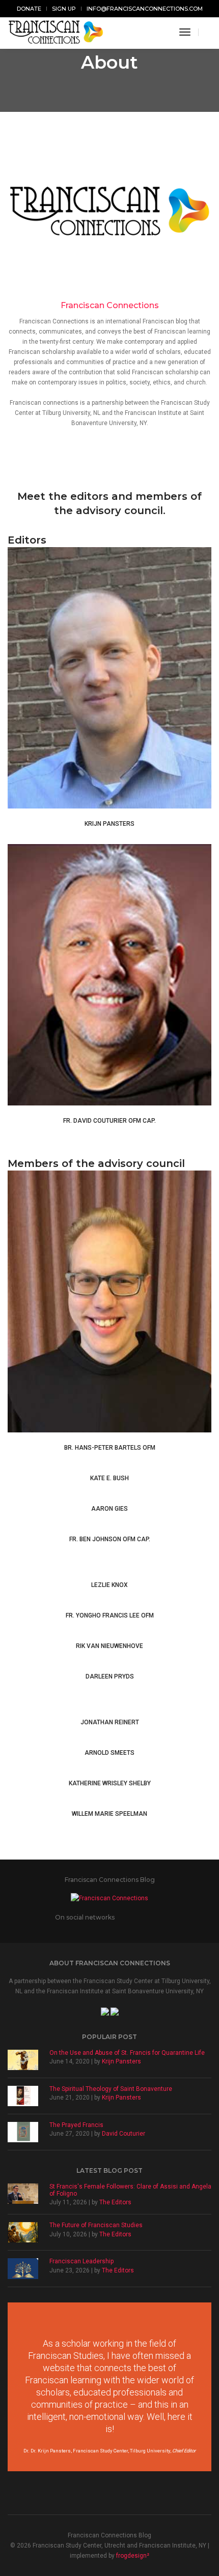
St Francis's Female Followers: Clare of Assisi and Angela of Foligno (130, 2190)
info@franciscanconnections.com (145, 9)
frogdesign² (133, 2556)
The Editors (115, 2202)
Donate (29, 9)
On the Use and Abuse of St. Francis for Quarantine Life (127, 2053)
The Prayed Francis (76, 2125)
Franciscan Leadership (81, 2261)
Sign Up (64, 9)
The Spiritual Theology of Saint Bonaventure (111, 2089)
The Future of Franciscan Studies (96, 2225)
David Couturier (124, 2134)
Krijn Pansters (121, 2061)
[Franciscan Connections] (56, 32)
